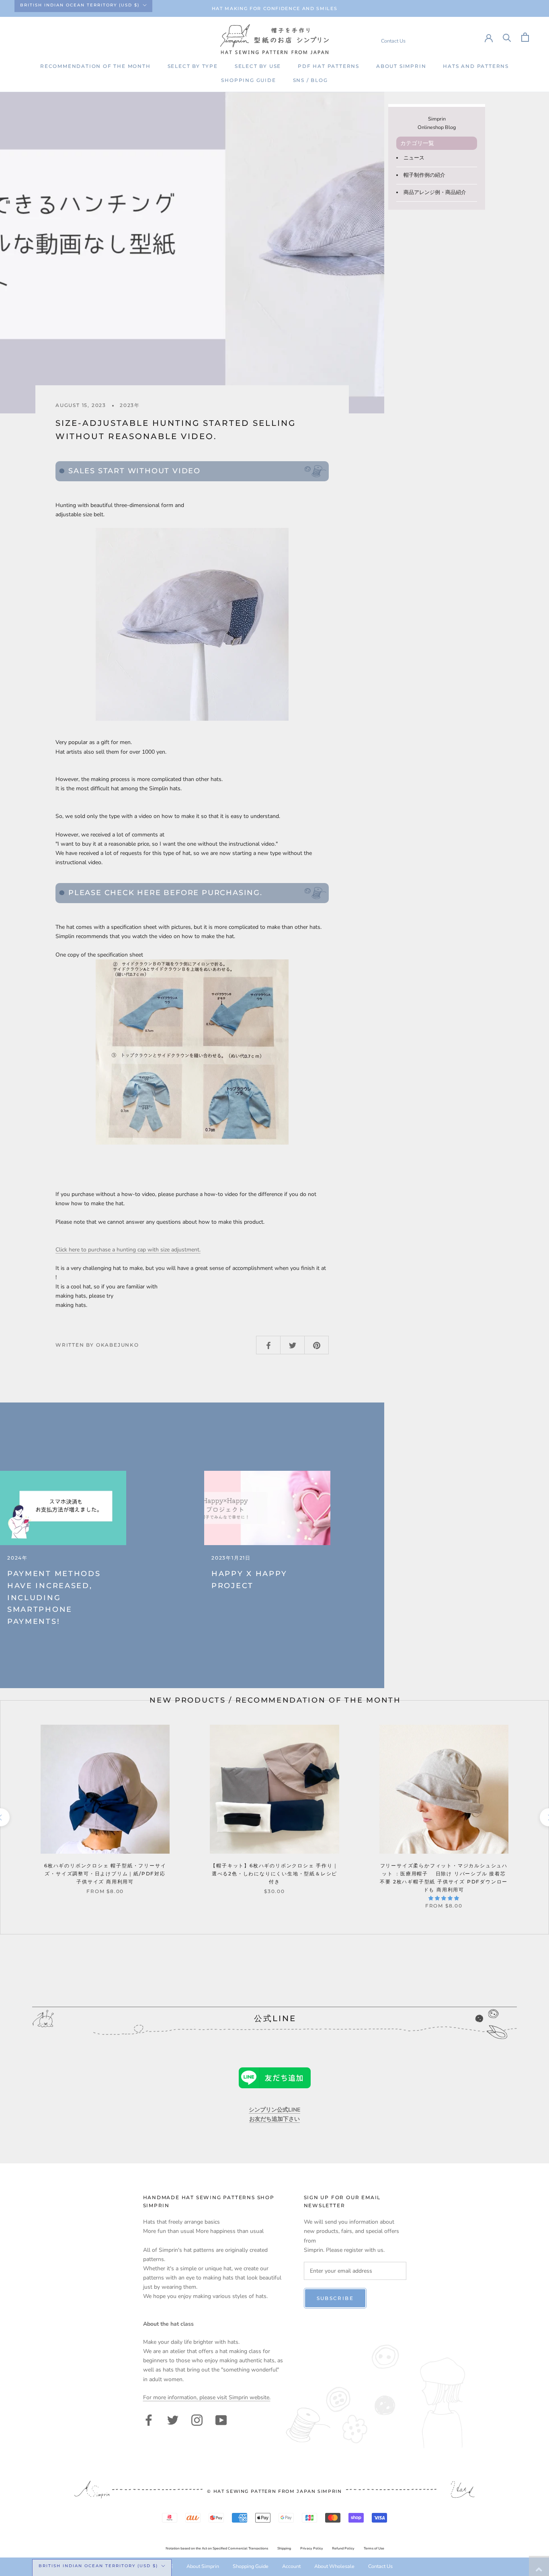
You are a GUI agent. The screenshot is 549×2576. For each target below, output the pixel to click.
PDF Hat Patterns (329, 66)
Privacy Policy (312, 2548)
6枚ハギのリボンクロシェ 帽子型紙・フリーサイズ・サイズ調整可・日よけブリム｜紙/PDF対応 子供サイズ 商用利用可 (108, 1874)
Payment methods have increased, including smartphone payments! (54, 1598)
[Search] (507, 37)
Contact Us (393, 41)
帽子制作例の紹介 (424, 175)
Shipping (284, 2548)
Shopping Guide (248, 80)
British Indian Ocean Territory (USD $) (80, 5)
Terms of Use (374, 2548)
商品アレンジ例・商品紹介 (435, 192)
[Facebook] (149, 2419)
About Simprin (401, 66)
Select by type (193, 66)
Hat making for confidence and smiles (274, 8)
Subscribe (335, 2298)
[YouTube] (221, 2419)
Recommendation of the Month (95, 66)
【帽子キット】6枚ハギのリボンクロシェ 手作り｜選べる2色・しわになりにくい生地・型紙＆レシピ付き (274, 1874)
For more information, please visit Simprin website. (207, 2397)
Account (291, 2566)
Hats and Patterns (476, 66)
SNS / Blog (310, 80)
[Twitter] (173, 2419)
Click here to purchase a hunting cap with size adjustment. (128, 1250)
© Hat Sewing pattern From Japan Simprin (274, 2491)
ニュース (414, 158)
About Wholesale (334, 2566)
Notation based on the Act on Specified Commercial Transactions (217, 2548)
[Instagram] (197, 2419)
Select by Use (258, 66)
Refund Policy (343, 2548)
